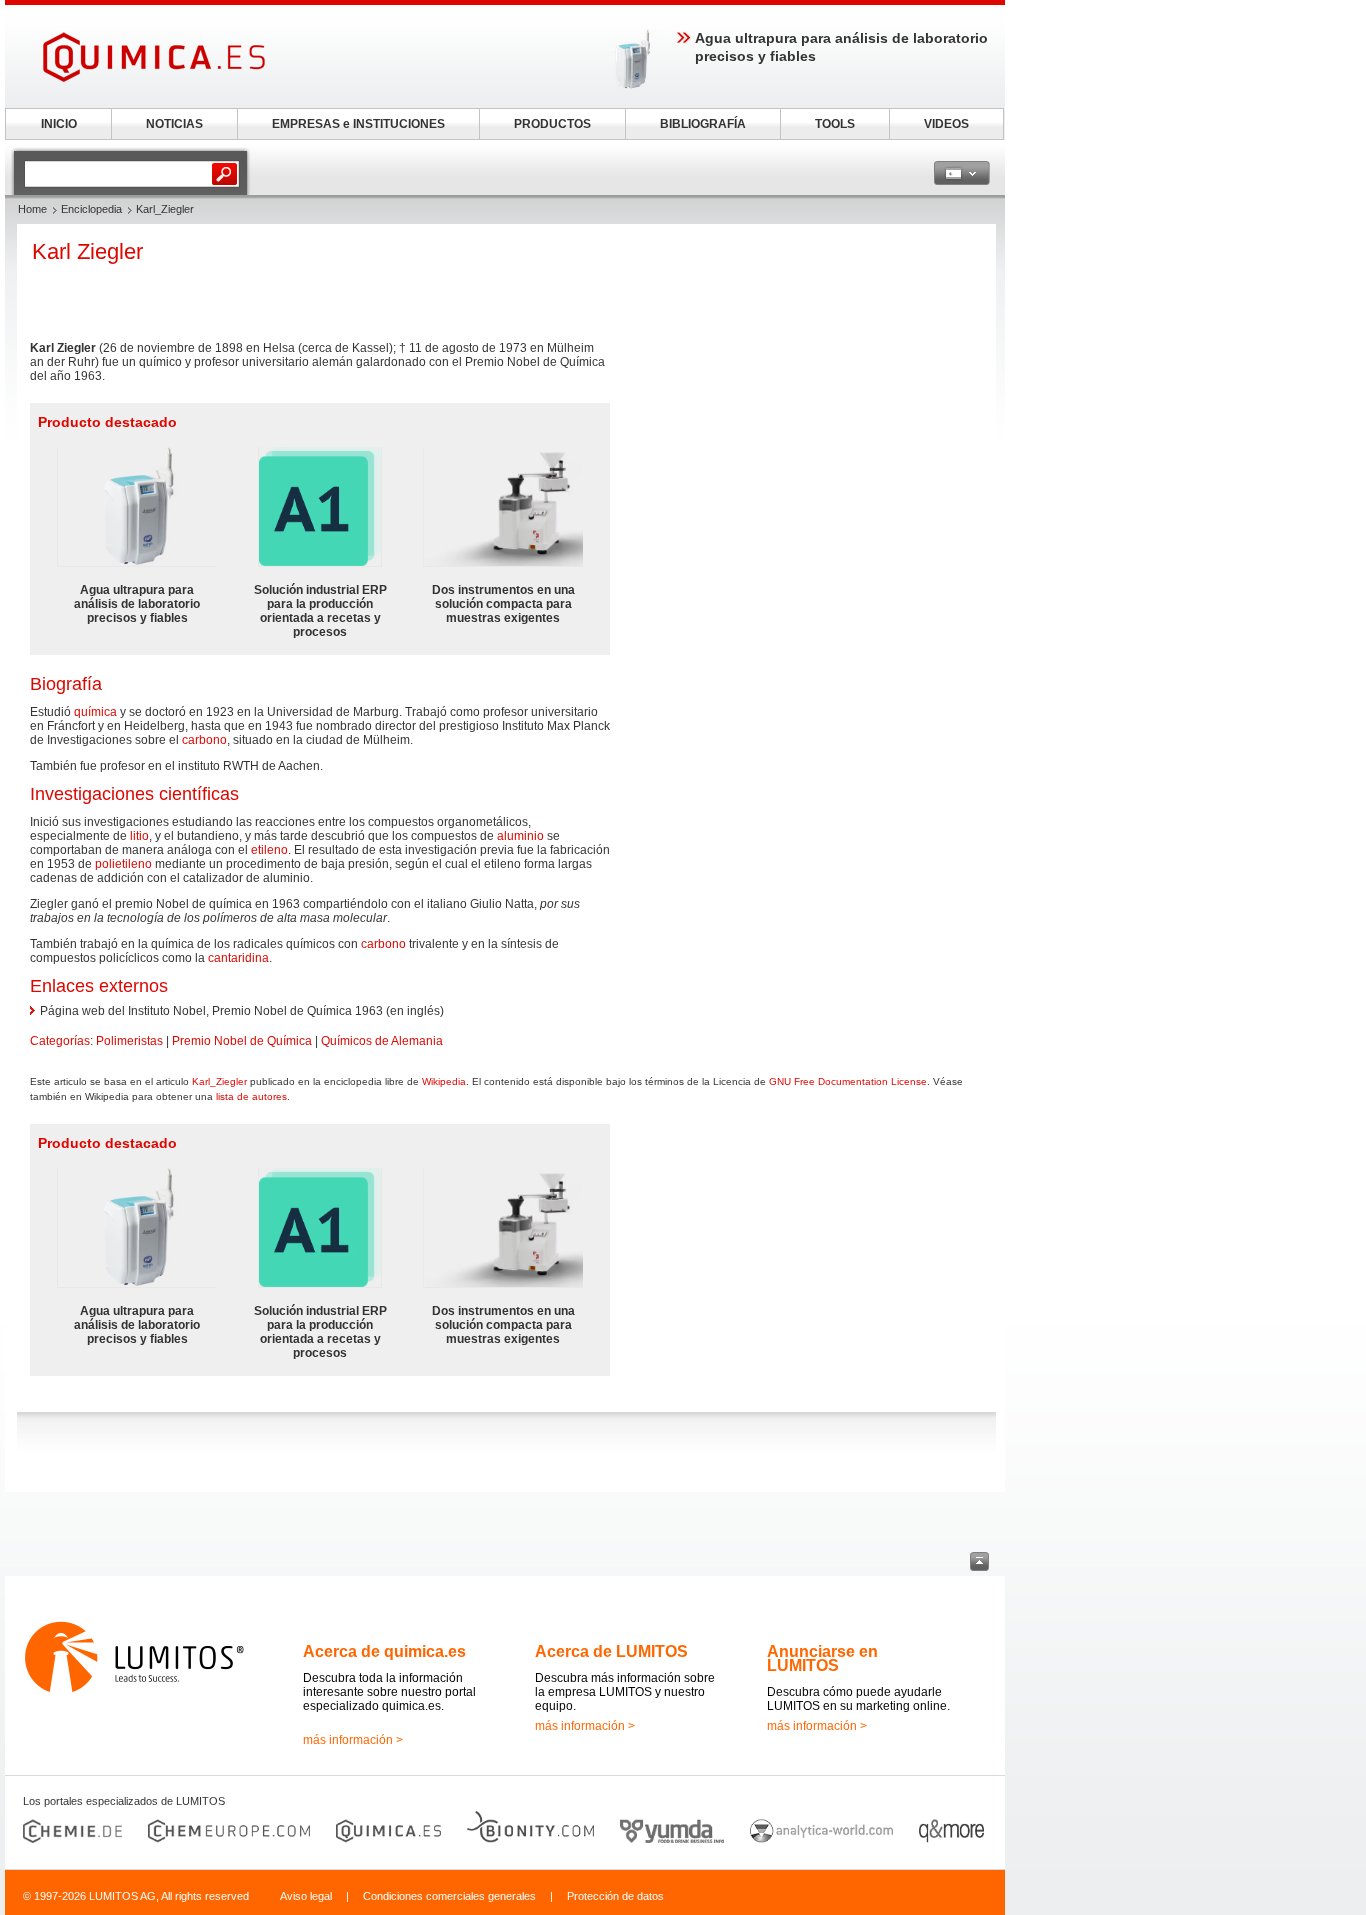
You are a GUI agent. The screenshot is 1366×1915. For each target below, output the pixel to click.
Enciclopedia (91, 209)
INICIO (59, 124)
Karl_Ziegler (219, 1081)
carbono (204, 740)
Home (32, 209)
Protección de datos (615, 1896)
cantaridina (238, 958)
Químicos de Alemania (382, 1041)
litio (139, 836)
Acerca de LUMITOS (611, 1651)
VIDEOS (946, 124)
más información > (353, 1740)
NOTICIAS (174, 124)
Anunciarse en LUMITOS (822, 1658)
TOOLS (835, 124)
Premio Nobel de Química (242, 1041)
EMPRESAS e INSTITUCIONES (358, 124)
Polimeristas (129, 1041)
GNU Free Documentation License (848, 1081)
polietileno (123, 864)
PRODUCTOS (552, 124)
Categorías (60, 1041)
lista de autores (251, 1096)
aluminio (520, 836)
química (95, 712)
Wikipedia (444, 1081)
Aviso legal (306, 1896)
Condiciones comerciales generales (449, 1896)
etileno (269, 850)
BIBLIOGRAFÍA (703, 124)
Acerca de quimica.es (384, 1651)
